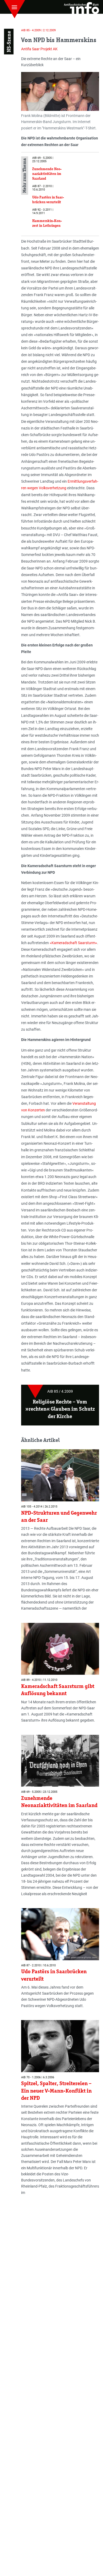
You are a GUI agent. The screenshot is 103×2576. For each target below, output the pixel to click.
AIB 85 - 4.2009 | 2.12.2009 (38, 30)
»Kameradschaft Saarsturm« (73, 943)
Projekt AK (49, 49)
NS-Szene (9, 42)
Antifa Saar (30, 49)
